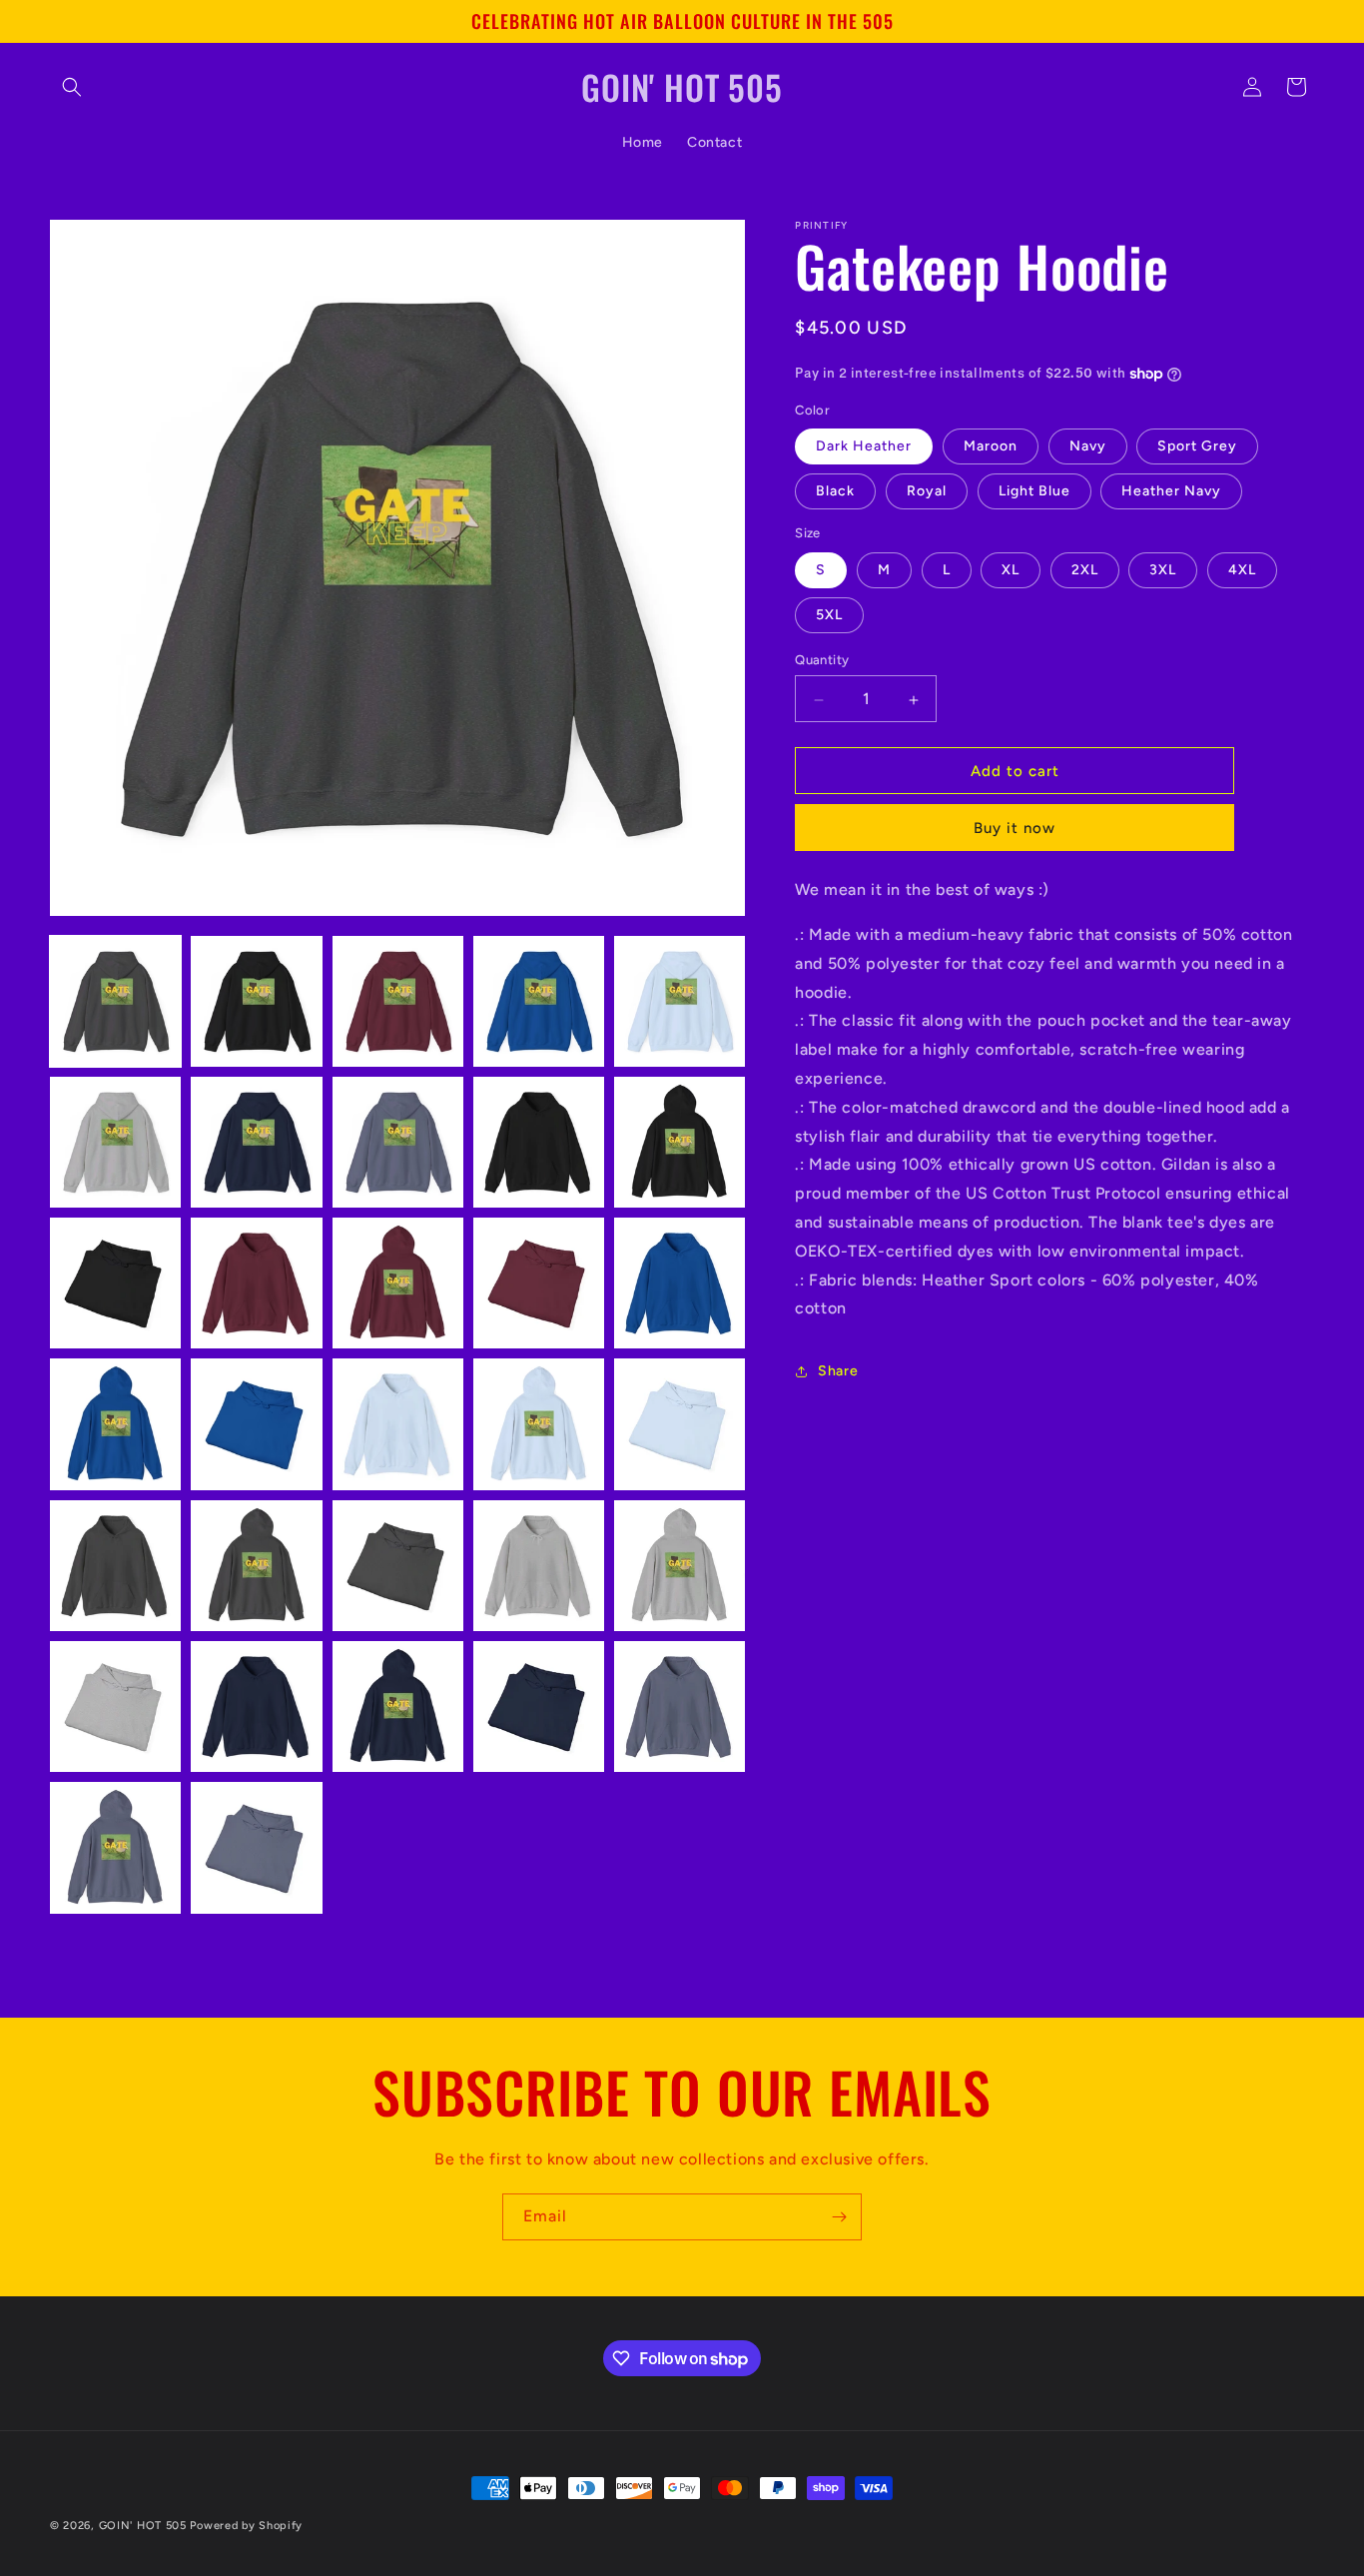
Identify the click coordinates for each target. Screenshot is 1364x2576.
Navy (1088, 447)
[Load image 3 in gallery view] (398, 1001)
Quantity (822, 661)
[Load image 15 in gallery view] (680, 1283)
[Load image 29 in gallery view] (539, 1707)
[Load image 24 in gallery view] (539, 1566)
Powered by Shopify (246, 2526)
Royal (927, 492)
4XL (1242, 571)
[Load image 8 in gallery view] (398, 1142)
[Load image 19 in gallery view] (539, 1424)
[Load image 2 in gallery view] (256, 1001)
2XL (1085, 571)
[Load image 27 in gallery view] (256, 1707)
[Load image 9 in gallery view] (539, 1142)
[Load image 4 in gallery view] (539, 1001)
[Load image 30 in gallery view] (680, 1707)
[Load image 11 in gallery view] (115, 1283)
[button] (72, 87)
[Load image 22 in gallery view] (256, 1566)
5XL (829, 616)
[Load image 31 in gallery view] (115, 1847)
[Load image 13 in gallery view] (398, 1283)
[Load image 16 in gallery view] (115, 1424)
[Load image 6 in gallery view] (115, 1142)
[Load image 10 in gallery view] (680, 1142)
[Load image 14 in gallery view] (539, 1283)
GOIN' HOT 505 (143, 2526)
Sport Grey (1197, 447)
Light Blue (1034, 492)
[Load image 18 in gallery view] (398, 1424)
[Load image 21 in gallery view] (115, 1566)
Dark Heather (864, 447)
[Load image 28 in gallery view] (398, 1707)
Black (835, 492)
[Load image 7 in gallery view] (256, 1142)
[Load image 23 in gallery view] (398, 1566)
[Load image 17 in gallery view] (256, 1424)
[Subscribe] (839, 2217)
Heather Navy (1171, 492)
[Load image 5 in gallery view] (680, 1001)
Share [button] (838, 1371)
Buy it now (1015, 829)
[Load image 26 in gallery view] (115, 1707)
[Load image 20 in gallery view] (680, 1424)
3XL (1163, 571)
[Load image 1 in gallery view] (115, 1001)
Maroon (991, 447)
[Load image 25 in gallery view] (680, 1566)
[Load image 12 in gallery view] (256, 1283)
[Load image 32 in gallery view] (256, 1847)
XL (1011, 571)
